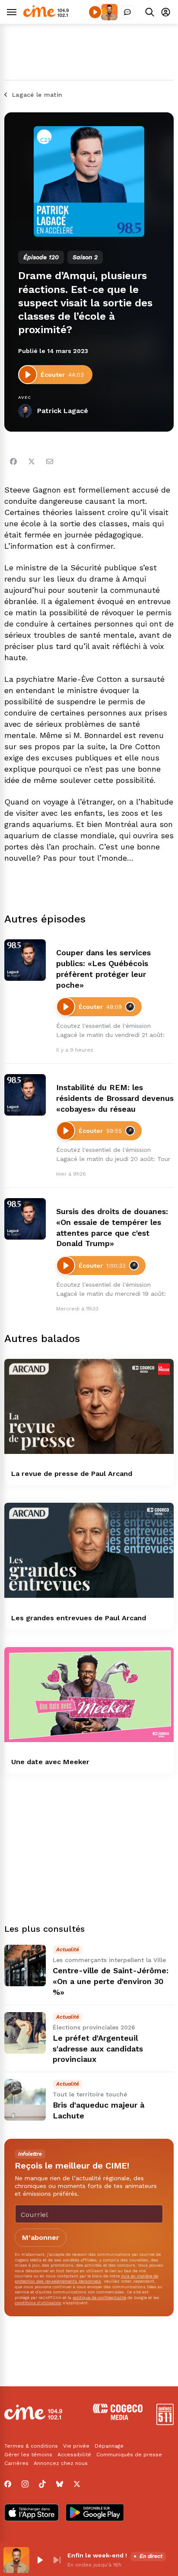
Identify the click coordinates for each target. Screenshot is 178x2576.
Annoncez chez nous (61, 2463)
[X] (77, 2484)
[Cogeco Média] (118, 2418)
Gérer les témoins (28, 2455)
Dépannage (109, 2446)
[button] (40, 2560)
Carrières (16, 2463)
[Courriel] (50, 461)
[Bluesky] (60, 2484)
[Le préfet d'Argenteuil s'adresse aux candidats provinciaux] (25, 2033)
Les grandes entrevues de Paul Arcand (79, 1618)
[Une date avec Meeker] (89, 1695)
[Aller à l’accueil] (46, 15)
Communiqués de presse (129, 2455)
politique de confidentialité (99, 2298)
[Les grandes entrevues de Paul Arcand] (89, 1550)
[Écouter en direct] (95, 12)
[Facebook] (13, 461)
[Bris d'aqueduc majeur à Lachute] (25, 2100)
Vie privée (76, 2446)
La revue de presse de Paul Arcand (72, 1474)
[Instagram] (25, 2484)
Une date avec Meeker (50, 1762)
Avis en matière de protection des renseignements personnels (86, 2279)
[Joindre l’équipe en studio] (127, 12)
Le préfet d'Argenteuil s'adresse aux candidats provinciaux (98, 2049)
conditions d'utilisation (38, 2303)
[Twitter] (32, 461)
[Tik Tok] (42, 2484)
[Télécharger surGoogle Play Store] (95, 2513)
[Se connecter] (166, 12)
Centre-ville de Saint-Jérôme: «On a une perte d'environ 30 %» (111, 1981)
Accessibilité (74, 2455)
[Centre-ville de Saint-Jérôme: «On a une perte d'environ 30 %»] (25, 1965)
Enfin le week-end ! (97, 2555)
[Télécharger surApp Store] (32, 2513)
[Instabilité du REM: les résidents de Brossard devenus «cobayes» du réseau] (25, 1095)
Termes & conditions (31, 2446)
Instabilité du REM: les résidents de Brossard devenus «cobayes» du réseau (115, 1098)
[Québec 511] (165, 2423)
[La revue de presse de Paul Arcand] (89, 1407)
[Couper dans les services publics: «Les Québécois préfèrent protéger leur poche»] (25, 960)
